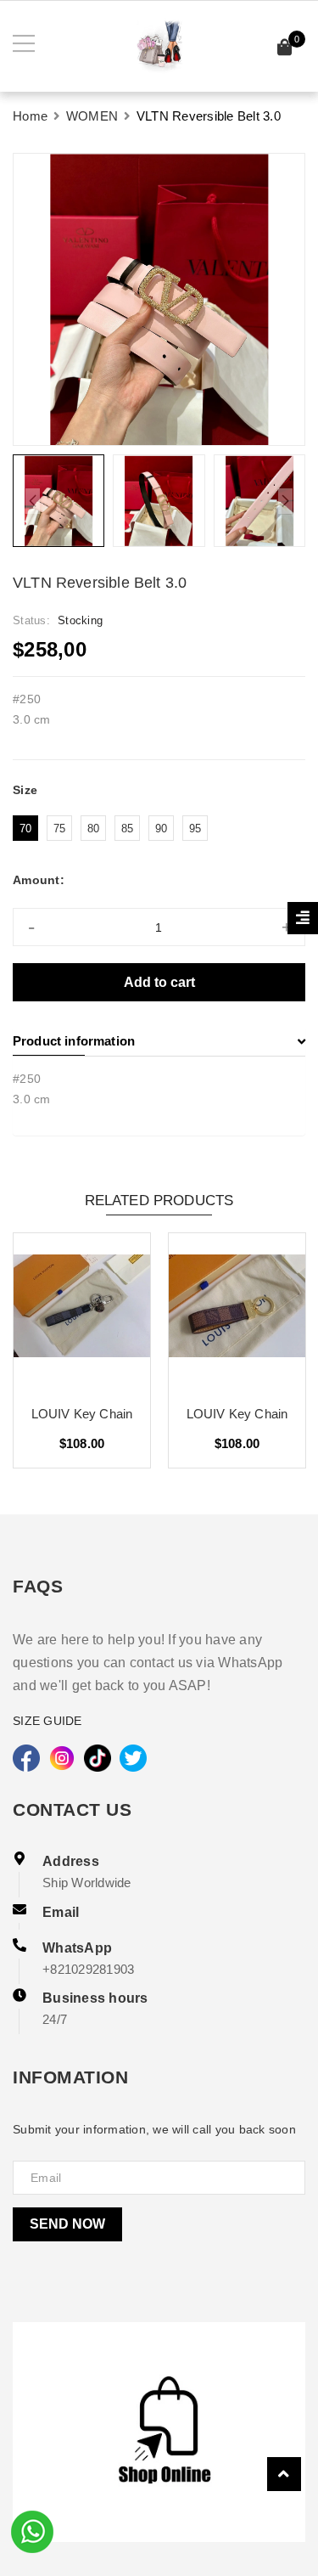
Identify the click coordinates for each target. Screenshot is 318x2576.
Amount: (39, 880)
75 (60, 829)
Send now (67, 2224)
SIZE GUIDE (47, 1721)
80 (94, 829)
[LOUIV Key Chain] (82, 1312)
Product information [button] (74, 1041)
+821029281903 (88, 1969)
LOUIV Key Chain (82, 1414)
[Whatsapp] (32, 2530)
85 (128, 829)
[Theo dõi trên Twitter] (133, 1758)
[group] (159, 299)
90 (162, 829)
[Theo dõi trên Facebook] (26, 1758)
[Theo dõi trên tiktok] (98, 1758)
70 (26, 829)
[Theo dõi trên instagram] (62, 1758)
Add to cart (159, 982)
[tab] (159, 1041)
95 (195, 829)
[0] (285, 50)
